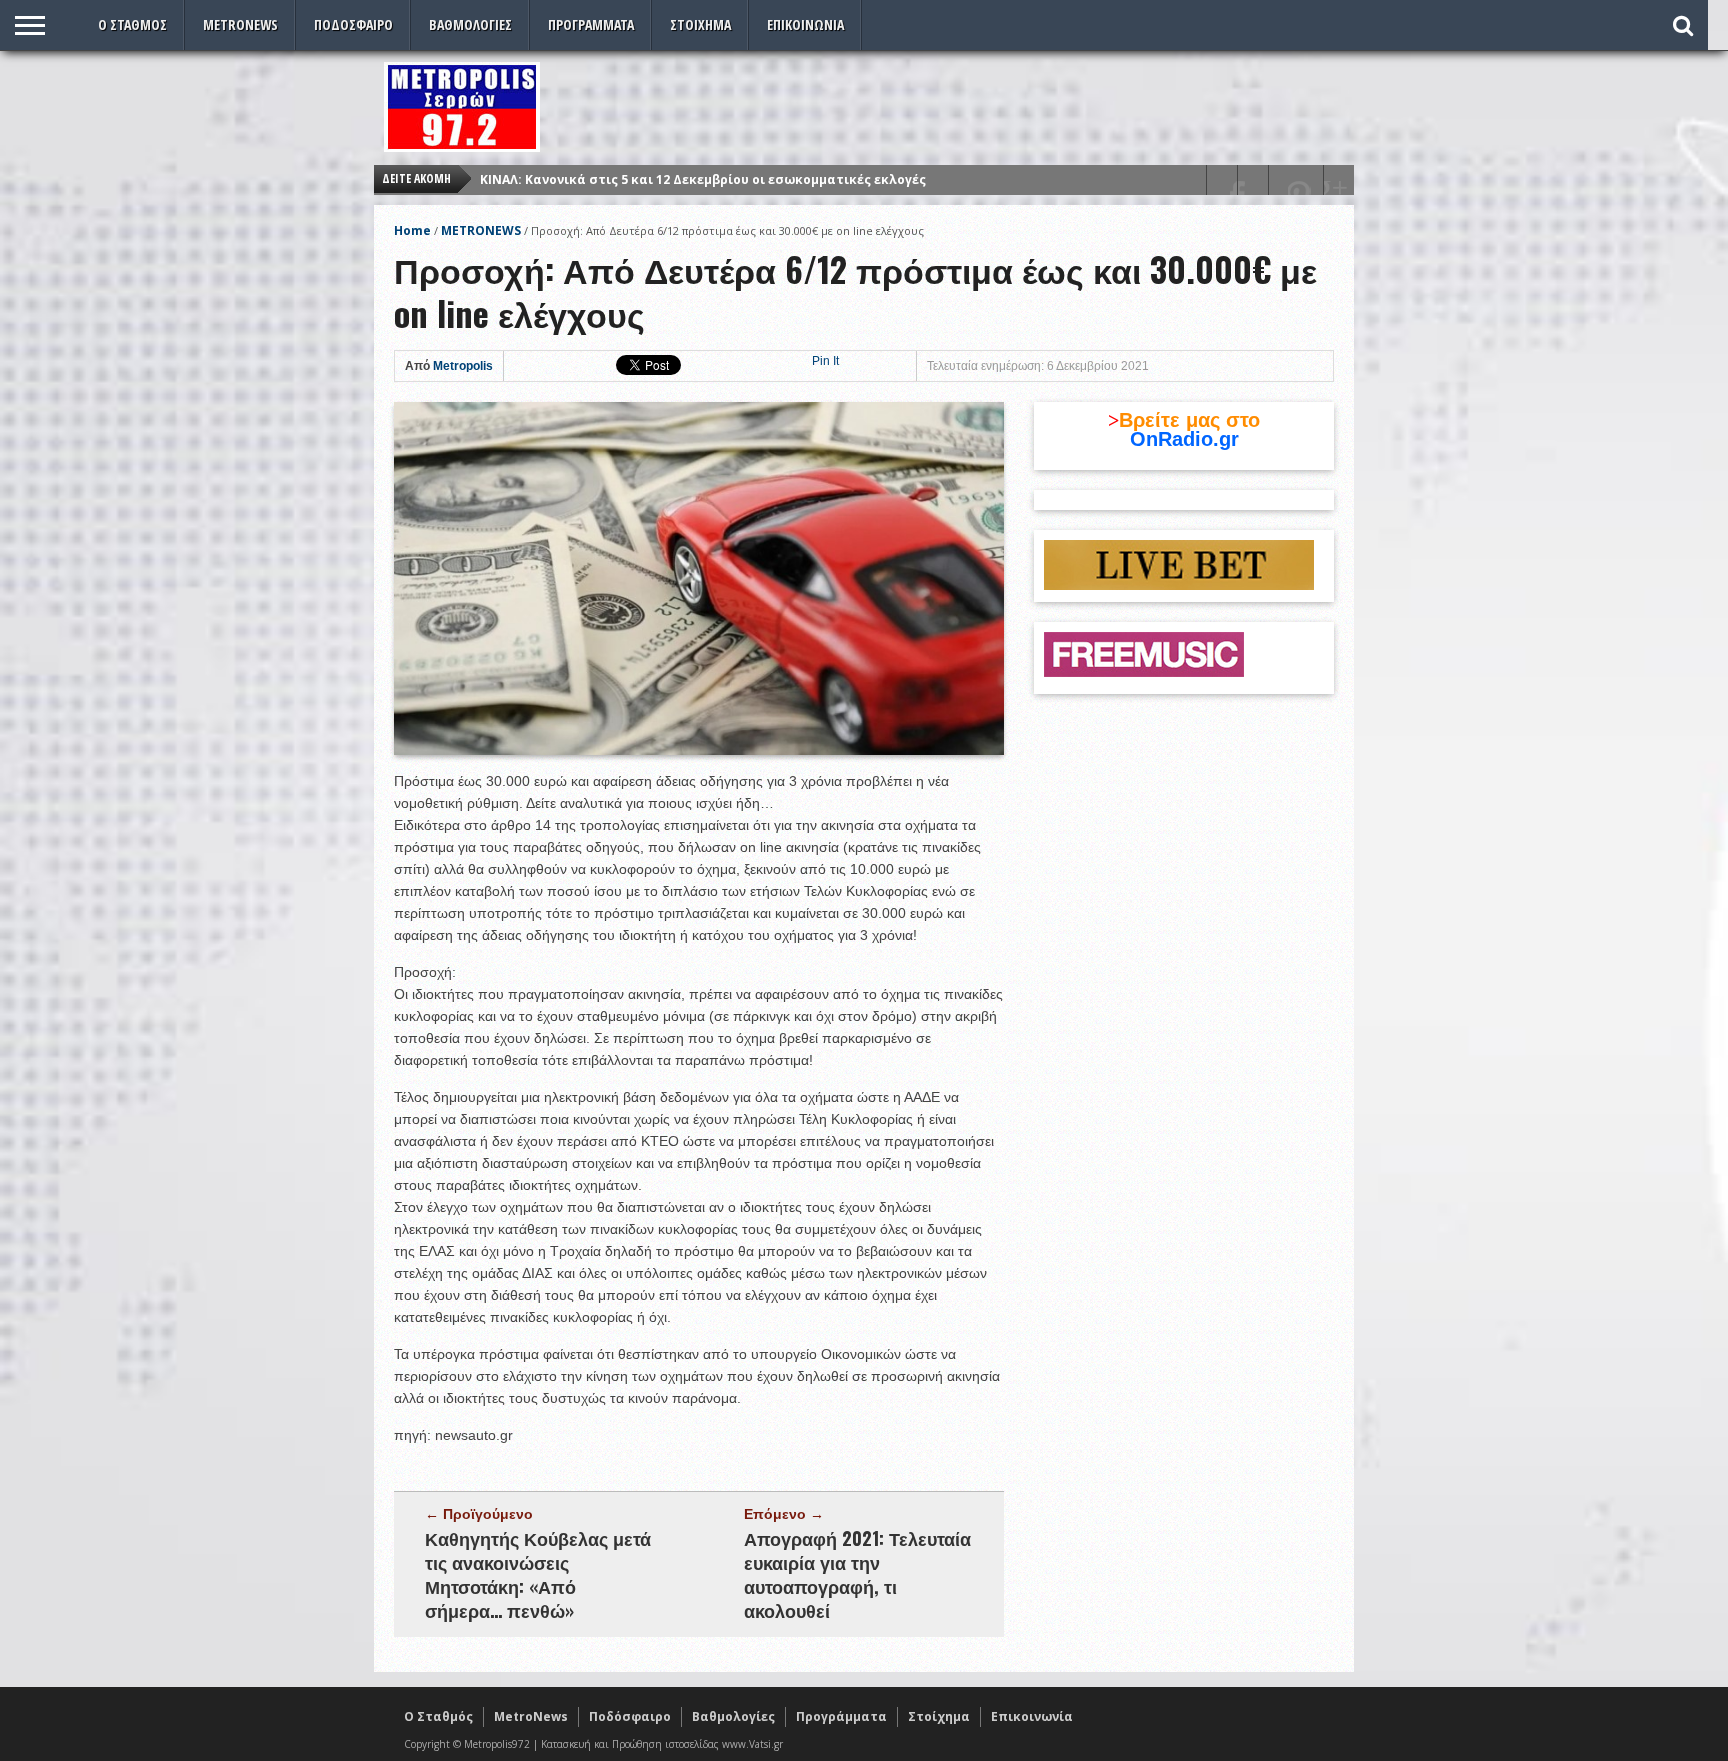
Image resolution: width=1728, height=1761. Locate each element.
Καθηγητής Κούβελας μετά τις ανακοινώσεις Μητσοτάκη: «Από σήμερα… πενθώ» (538, 1574)
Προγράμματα (591, 24)
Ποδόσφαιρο (353, 24)
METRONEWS (481, 230)
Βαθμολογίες (470, 24)
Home (412, 230)
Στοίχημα (700, 24)
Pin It (825, 361)
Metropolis (463, 366)
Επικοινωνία (805, 24)
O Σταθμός (132, 24)
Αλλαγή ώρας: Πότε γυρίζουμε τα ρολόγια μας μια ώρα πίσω (675, 179)
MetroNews (240, 24)
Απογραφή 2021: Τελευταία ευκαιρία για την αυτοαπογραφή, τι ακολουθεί (857, 1574)
